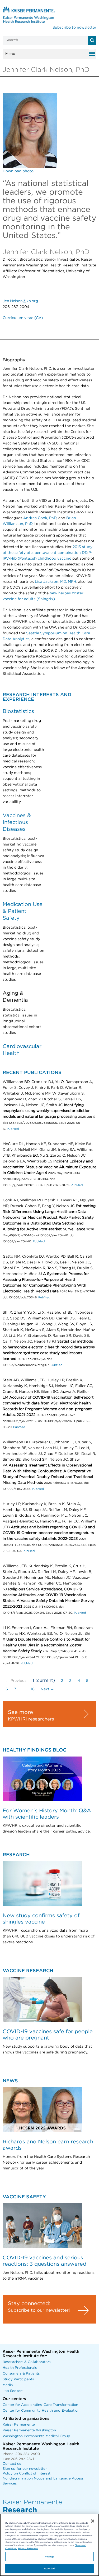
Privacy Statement (28, 2549)
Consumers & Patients (21, 2374)
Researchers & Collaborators (27, 2362)
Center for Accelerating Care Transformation (40, 2405)
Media (8, 2385)
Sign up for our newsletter (25, 2469)
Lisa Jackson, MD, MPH (56, 582)
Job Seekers (13, 2391)
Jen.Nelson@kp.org (20, 301)
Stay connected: (29, 2304)
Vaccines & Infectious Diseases (17, 822)
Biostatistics (18, 711)
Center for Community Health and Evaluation (41, 2411)
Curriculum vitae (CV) (23, 318)
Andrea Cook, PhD (40, 518)
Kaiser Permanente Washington (29, 2430)
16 (33, 1689)
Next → (47, 1689)
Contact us (12, 2464)
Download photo (18, 171)
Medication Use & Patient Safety (23, 911)
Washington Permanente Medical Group (36, 2436)
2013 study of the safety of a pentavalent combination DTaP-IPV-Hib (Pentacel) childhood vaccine (48, 553)
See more (20, 1712)
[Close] (93, 2521)
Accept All (50, 2569)
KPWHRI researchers (31, 1719)
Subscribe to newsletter (74, 28)
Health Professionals (20, 2368)
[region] (49, 2545)
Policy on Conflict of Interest (27, 2474)
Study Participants (18, 2379)
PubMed (13, 1129)
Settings (49, 2557)
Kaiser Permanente (19, 2425)
